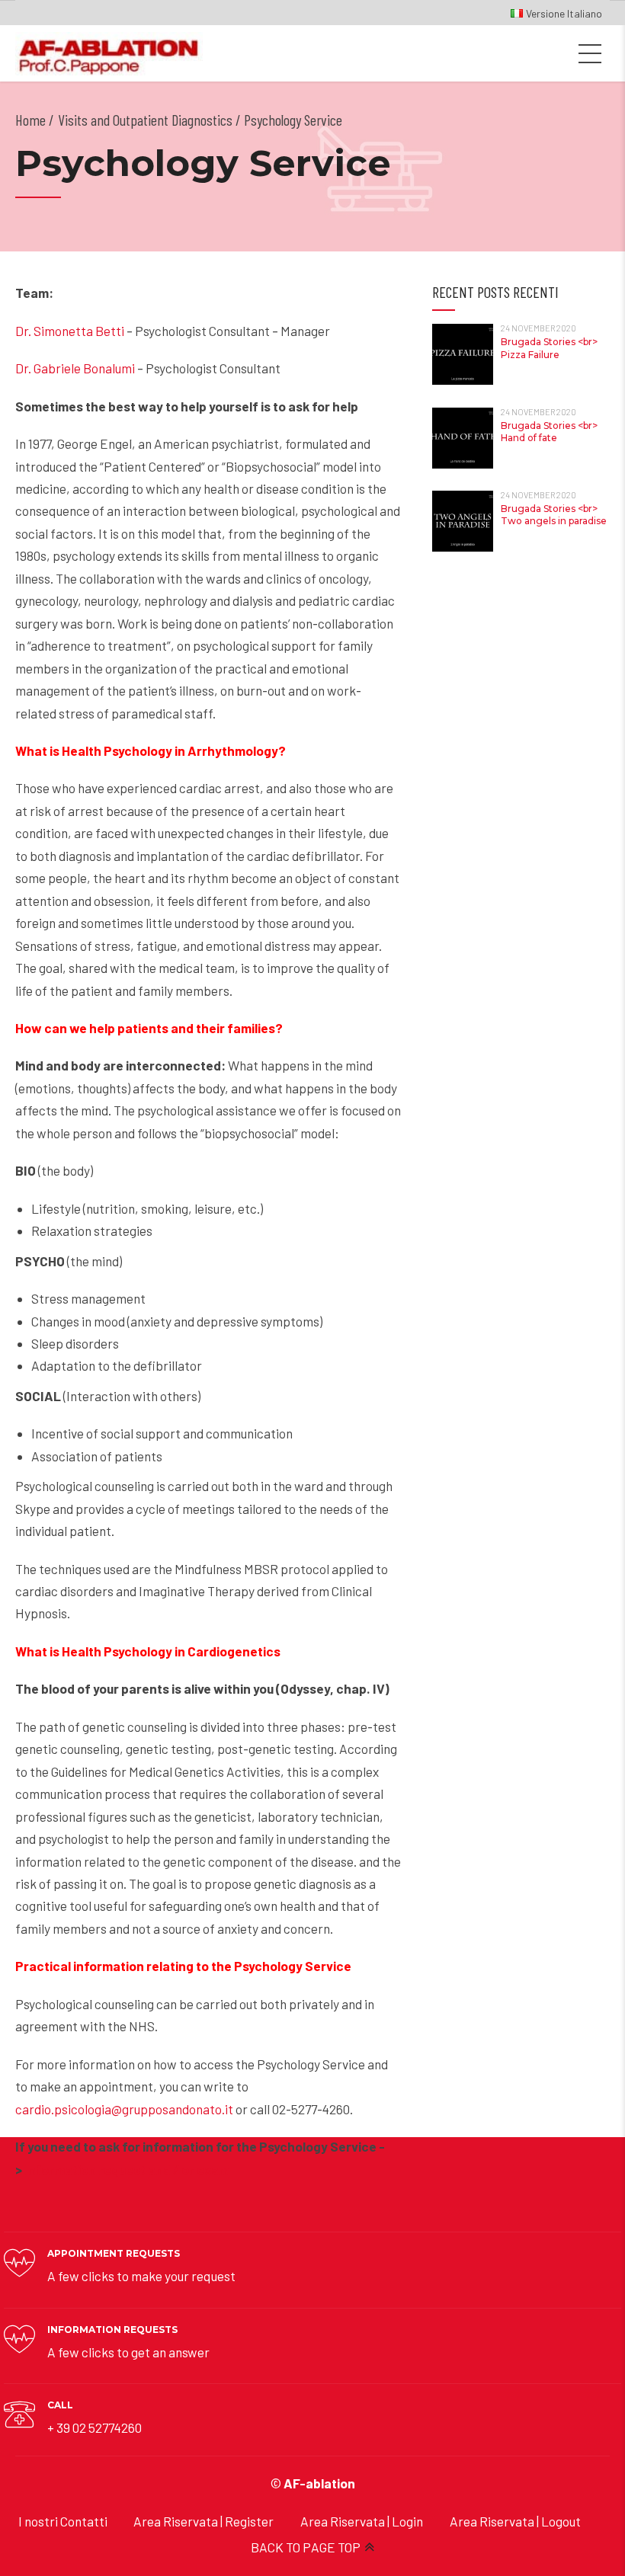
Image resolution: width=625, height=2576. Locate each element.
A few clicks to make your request (141, 2276)
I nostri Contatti (63, 2521)
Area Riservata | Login (362, 2521)
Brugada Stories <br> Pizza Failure (549, 348)
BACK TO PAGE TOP (306, 2547)
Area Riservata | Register (204, 2521)
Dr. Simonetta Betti (70, 331)
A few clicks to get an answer (128, 2352)
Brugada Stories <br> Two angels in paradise (554, 515)
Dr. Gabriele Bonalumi (75, 368)
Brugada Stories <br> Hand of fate (549, 432)
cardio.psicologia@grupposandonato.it (124, 2109)
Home (30, 120)
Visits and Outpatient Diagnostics (145, 120)
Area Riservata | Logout (515, 2521)
